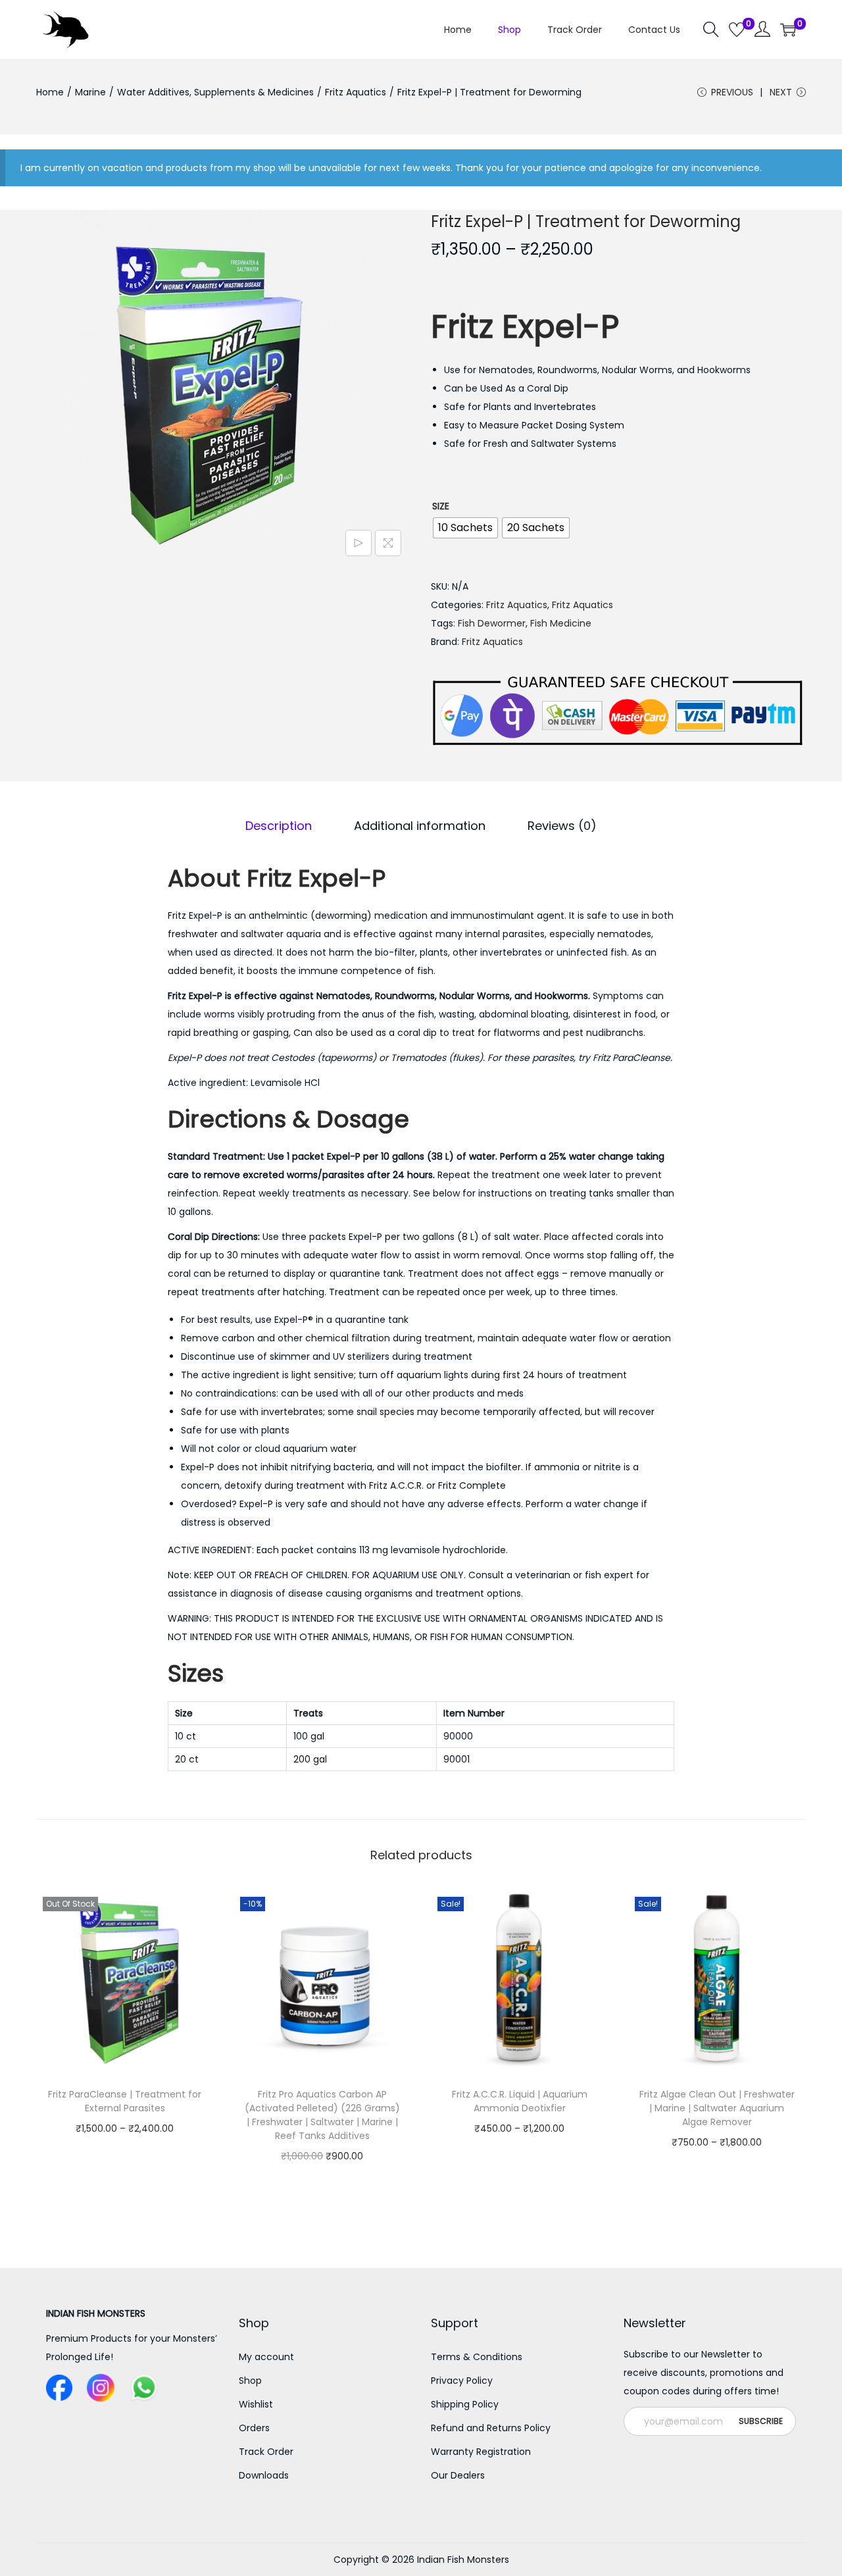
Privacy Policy (462, 2381)
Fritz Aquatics (356, 92)
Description (279, 826)
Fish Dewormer (492, 623)
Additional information (420, 826)
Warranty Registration (481, 2452)
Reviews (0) (562, 826)
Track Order (266, 2452)
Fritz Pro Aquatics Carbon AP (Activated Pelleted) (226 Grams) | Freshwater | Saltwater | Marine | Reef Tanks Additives (322, 2115)
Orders (254, 2428)
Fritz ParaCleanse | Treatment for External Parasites (125, 2101)
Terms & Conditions (477, 2357)
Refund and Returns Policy (491, 2428)
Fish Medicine (561, 623)
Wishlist (256, 2404)
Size (441, 506)
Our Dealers (458, 2475)
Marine (90, 92)
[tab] (279, 826)
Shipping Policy (465, 2404)
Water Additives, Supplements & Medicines (215, 92)
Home (50, 92)
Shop (250, 2381)
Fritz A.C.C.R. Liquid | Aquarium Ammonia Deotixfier (520, 2101)
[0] (737, 30)
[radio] (465, 528)
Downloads (264, 2475)
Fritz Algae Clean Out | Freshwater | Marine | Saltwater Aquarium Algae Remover (717, 2108)
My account (266, 2357)
